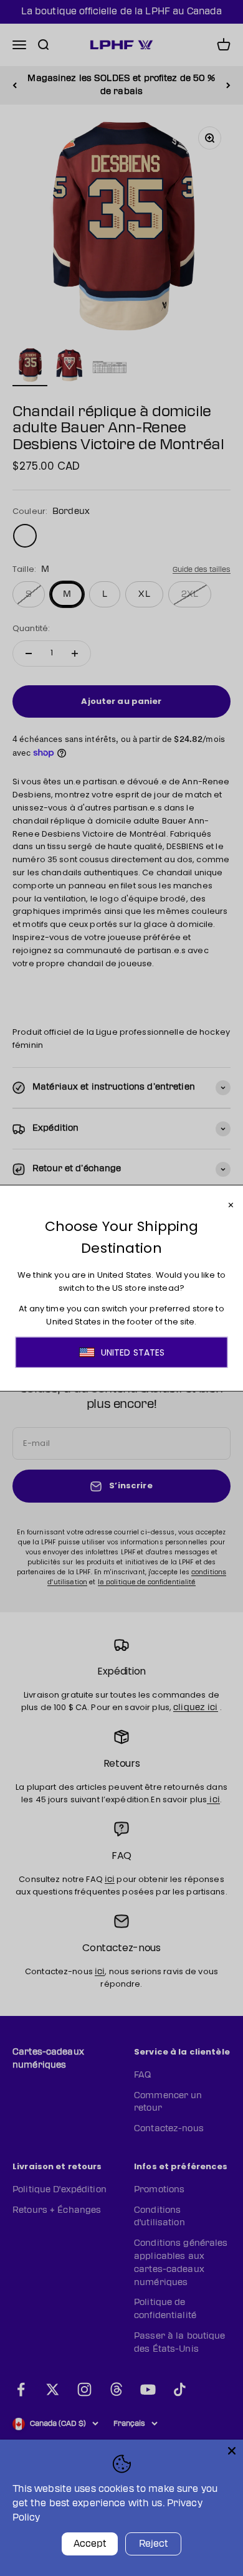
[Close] (232, 2451)
